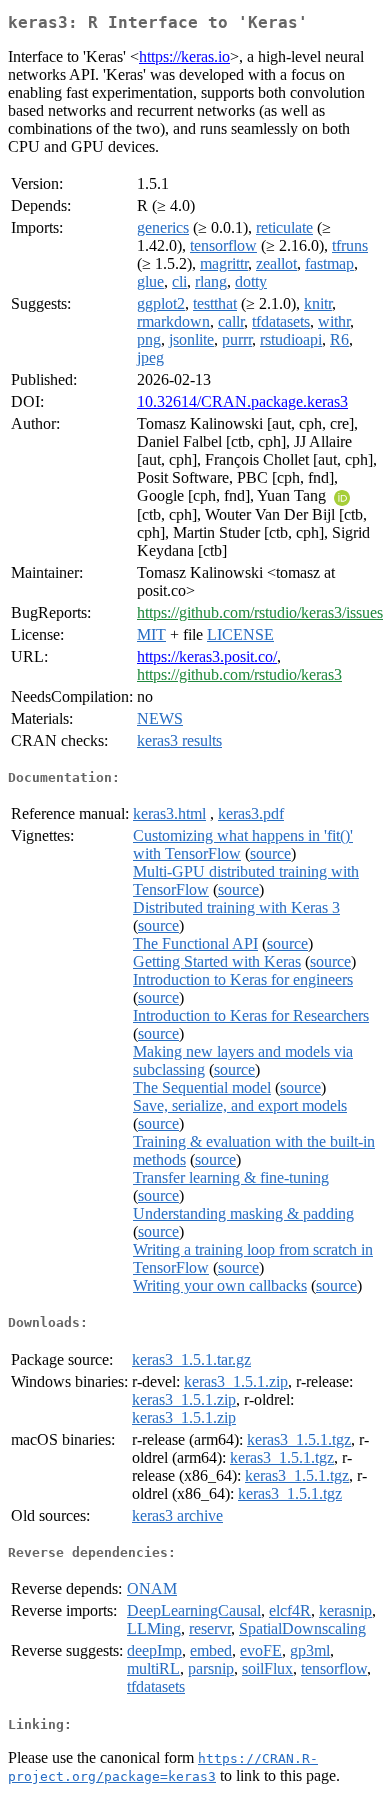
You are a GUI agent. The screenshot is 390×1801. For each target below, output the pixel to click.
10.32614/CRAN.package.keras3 (242, 401)
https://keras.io (184, 56)
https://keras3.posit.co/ (207, 656)
